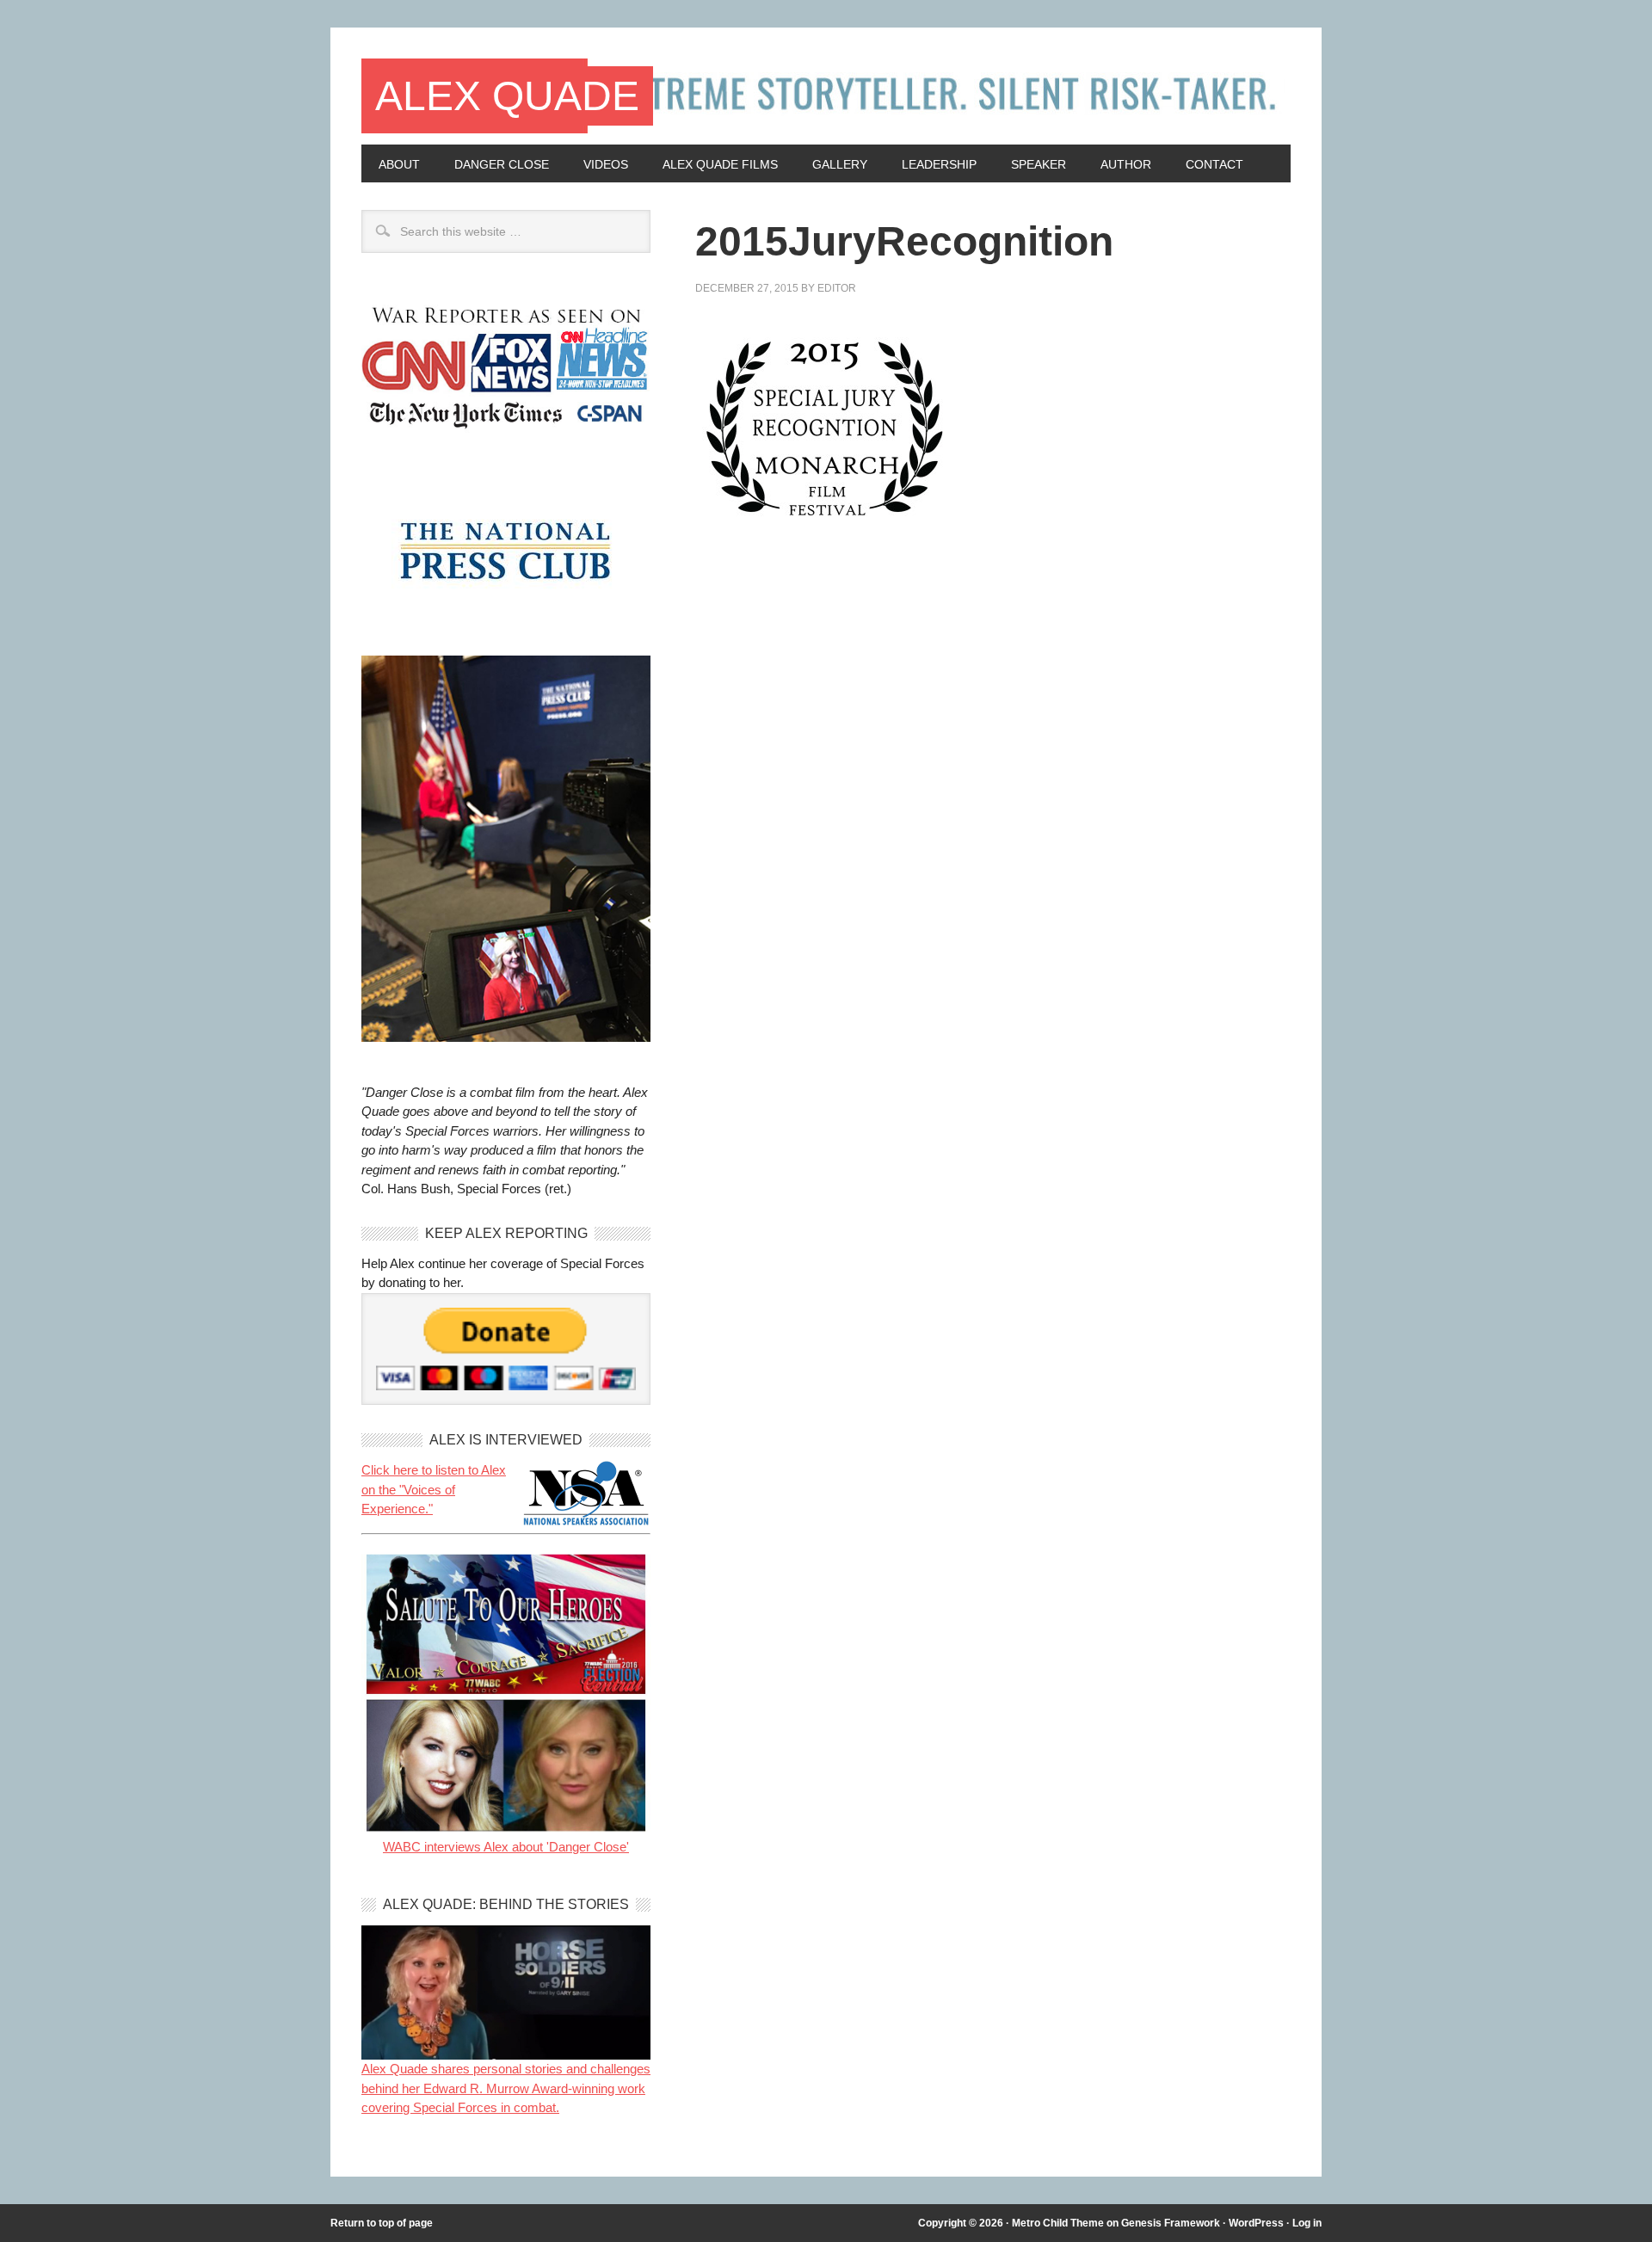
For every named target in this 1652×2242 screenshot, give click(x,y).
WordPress (1256, 2223)
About (399, 164)
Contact (1214, 164)
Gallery (840, 164)
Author (1126, 164)
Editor (837, 288)
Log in (1307, 2223)
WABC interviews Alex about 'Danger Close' (506, 1847)
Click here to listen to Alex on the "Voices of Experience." (434, 1489)
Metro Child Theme (1058, 2223)
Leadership (939, 164)
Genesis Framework (1171, 2223)
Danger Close (502, 164)
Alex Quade (507, 96)
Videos (606, 164)
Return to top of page (382, 2223)
